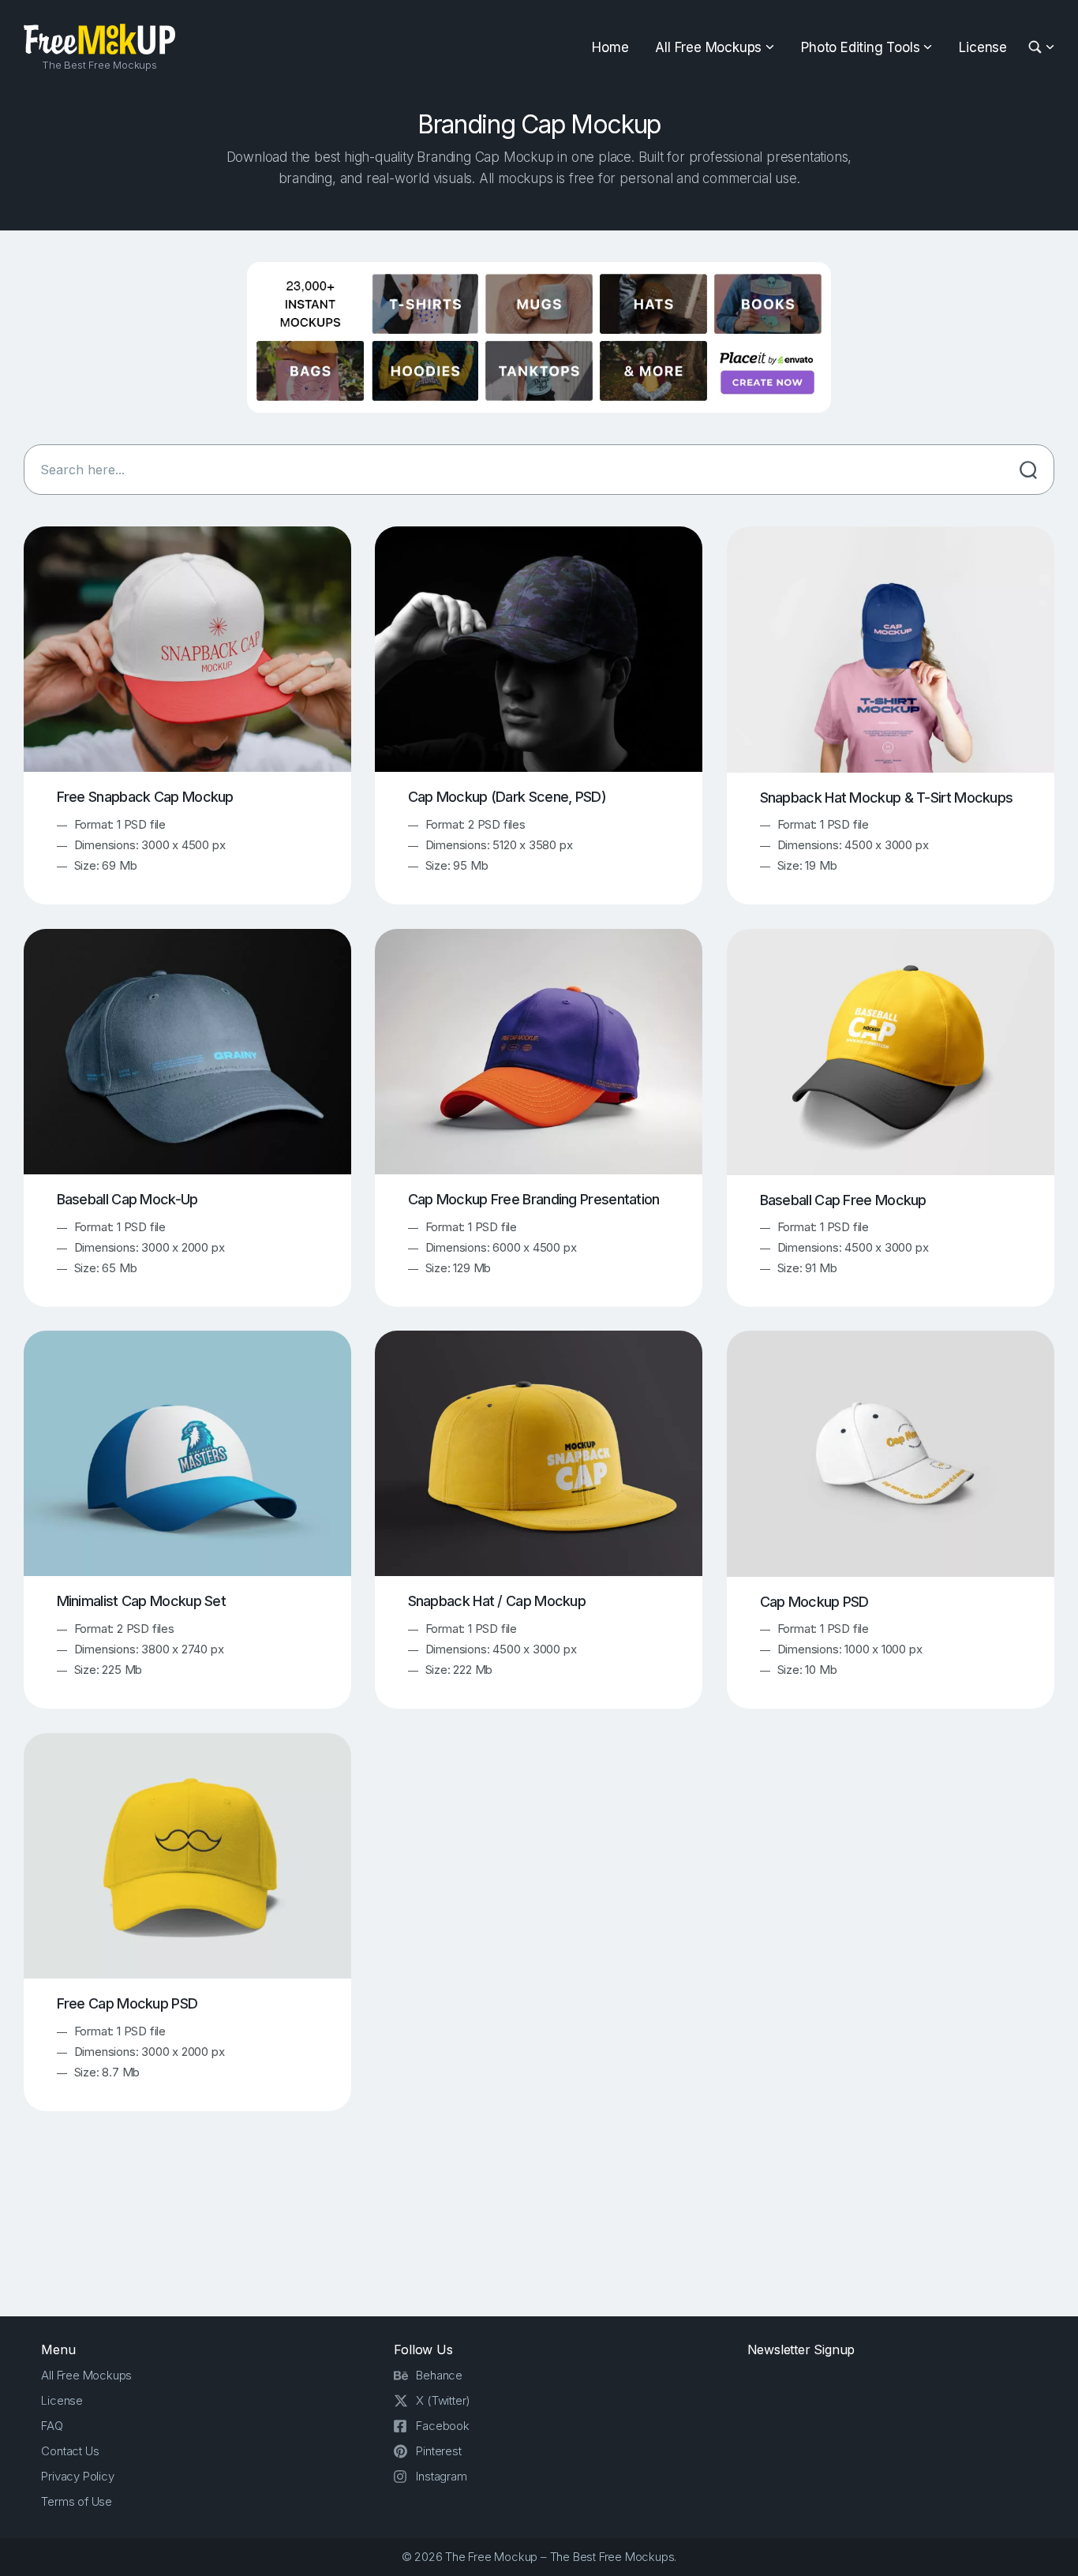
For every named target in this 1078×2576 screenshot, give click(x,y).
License (983, 47)
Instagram (441, 2476)
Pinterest (438, 2451)
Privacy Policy (77, 2476)
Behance (439, 2375)
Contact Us (70, 2451)
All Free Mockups (708, 47)
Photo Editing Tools (860, 47)
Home (610, 47)
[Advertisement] (539, 2227)
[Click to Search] (1028, 470)
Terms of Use (77, 2501)
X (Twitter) (443, 2400)
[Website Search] (1037, 48)
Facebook (442, 2426)
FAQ (52, 2426)
